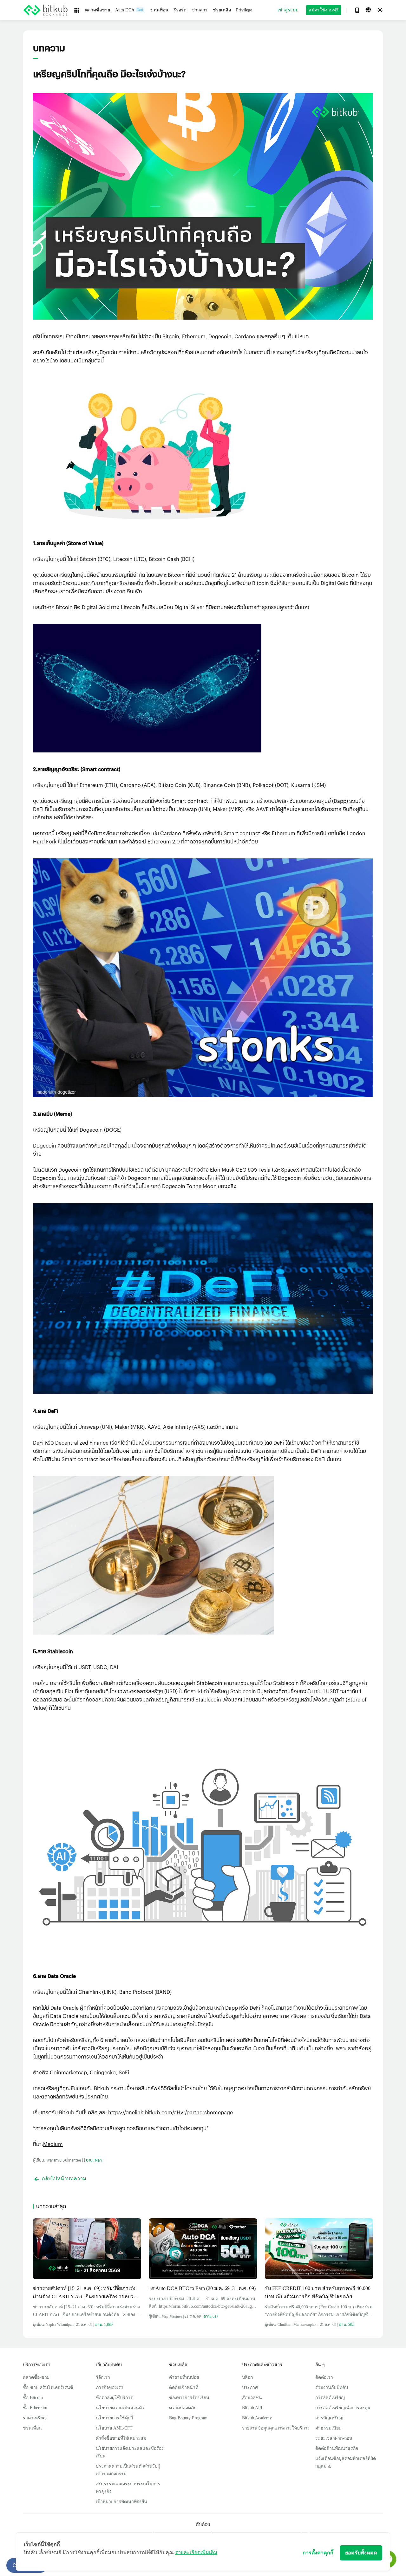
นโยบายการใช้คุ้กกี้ (114, 2418)
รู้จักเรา (103, 2377)
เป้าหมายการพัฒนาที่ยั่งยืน (121, 2502)
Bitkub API (252, 2408)
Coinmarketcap (68, 2072)
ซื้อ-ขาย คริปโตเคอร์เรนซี (48, 2387)
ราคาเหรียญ (35, 2418)
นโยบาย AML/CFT (114, 2428)
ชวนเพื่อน (32, 2428)
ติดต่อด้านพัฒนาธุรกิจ (337, 2448)
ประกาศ (250, 2387)
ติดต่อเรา (324, 2377)
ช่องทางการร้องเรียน (189, 2398)
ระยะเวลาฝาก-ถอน (334, 2438)
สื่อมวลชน (252, 2398)
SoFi (124, 2072)
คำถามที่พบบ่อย (184, 2377)
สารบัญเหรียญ (329, 2418)
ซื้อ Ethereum (35, 2408)
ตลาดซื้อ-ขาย (36, 2377)
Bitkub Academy (257, 2418)
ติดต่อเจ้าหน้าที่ (184, 2387)
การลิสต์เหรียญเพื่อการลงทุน (343, 2408)
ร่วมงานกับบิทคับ (332, 2387)
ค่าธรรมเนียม (328, 2428)
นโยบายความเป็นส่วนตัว (120, 2408)
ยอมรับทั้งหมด (361, 2553)
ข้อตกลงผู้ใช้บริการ (114, 2398)
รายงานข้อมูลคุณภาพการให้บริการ (276, 2428)
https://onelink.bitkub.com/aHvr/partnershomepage (170, 2112)
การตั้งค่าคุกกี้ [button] (318, 2553)
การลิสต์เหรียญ (330, 2398)
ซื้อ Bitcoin (33, 2398)
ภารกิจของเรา (110, 2387)
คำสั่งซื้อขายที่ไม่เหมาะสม (121, 2438)
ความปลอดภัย (183, 2408)
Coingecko (103, 2072)
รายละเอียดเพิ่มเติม (196, 2552)
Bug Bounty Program (188, 2418)
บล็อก (247, 2377)
